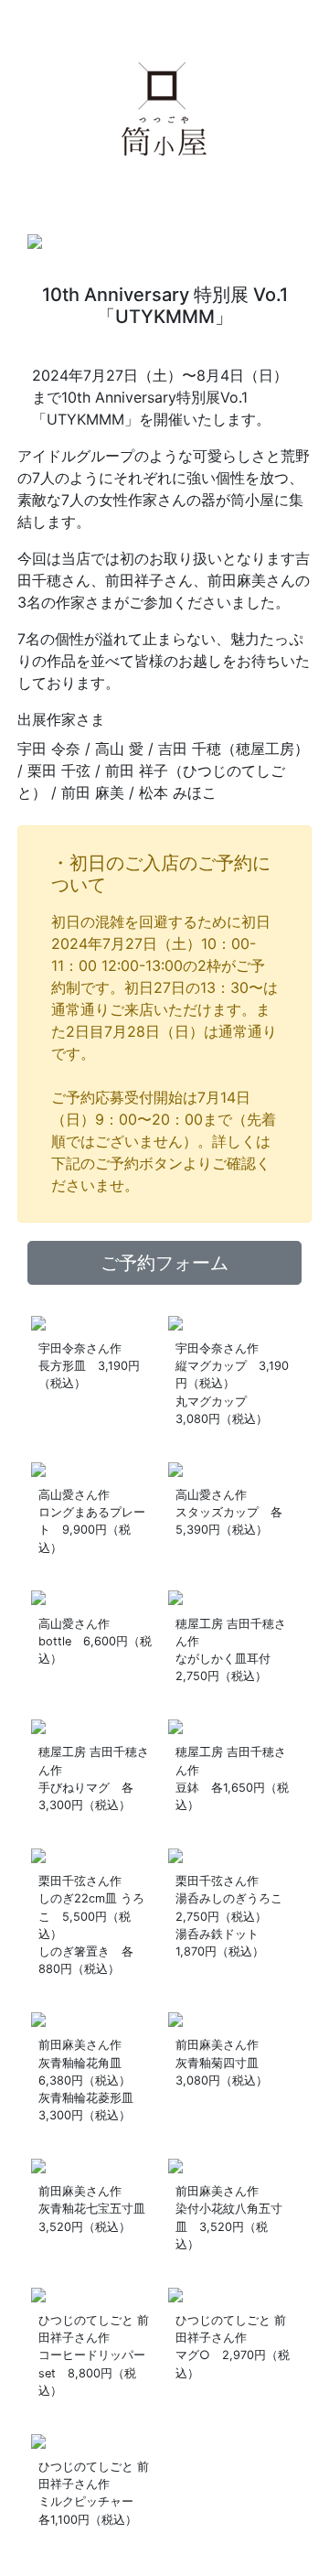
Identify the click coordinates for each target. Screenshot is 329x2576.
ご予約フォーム (164, 1263)
